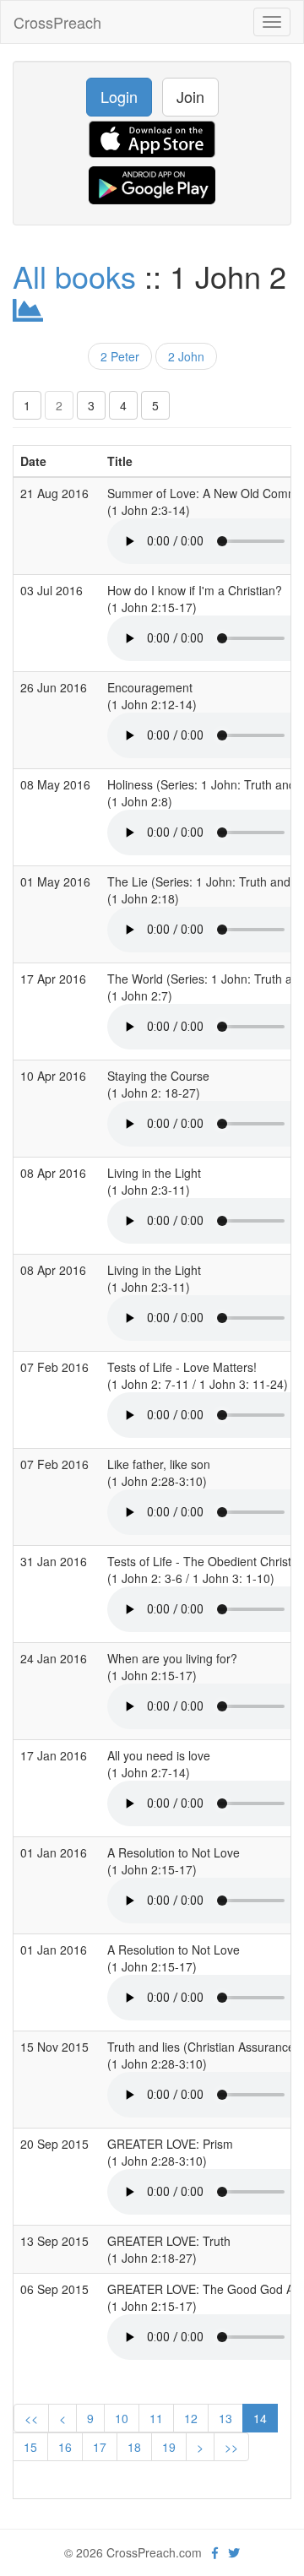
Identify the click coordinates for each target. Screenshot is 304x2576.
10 (122, 2418)
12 (191, 2418)
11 (156, 2418)
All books (74, 276)
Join (190, 96)
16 (65, 2447)
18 (134, 2447)
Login (119, 96)
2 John (186, 356)
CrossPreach (57, 22)
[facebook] (215, 2552)
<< (31, 2418)
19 (169, 2447)
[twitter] (234, 2552)
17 (100, 2447)
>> (231, 2447)
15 (30, 2447)
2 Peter (120, 356)
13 (225, 2418)
